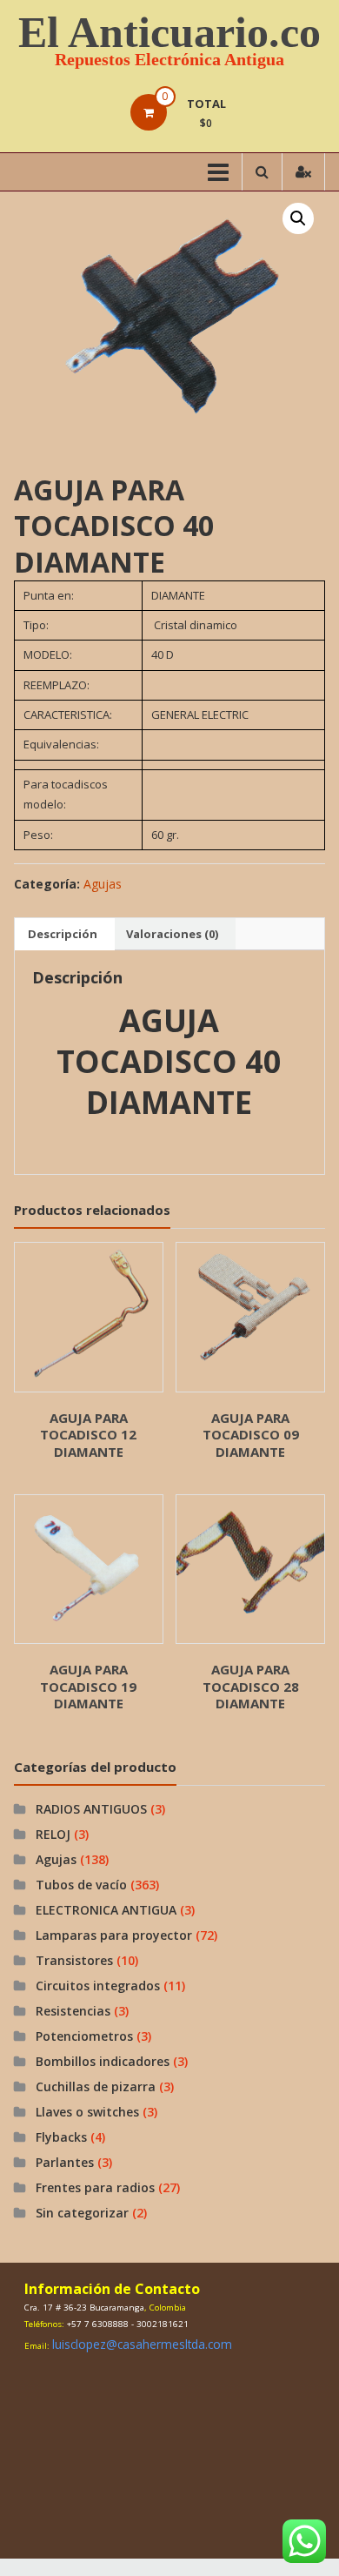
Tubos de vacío (81, 1885)
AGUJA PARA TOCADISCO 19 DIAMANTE (88, 1686)
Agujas (103, 884)
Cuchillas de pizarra (96, 2086)
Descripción (63, 934)
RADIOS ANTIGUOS (91, 1809)
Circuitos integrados (98, 1986)
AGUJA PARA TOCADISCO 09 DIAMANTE (251, 1435)
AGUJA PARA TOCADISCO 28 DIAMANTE (251, 1686)
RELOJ (53, 1834)
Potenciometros (84, 2036)
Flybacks (61, 2137)
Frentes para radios (95, 2187)
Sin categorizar (82, 2213)
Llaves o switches (87, 2112)
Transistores (74, 1960)
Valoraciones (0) (172, 934)
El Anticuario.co (169, 32)
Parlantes (65, 2162)
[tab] (63, 934)
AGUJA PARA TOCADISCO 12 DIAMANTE (88, 1435)
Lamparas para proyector (114, 1935)
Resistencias (73, 2011)
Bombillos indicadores (103, 2061)
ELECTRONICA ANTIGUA (106, 1910)
